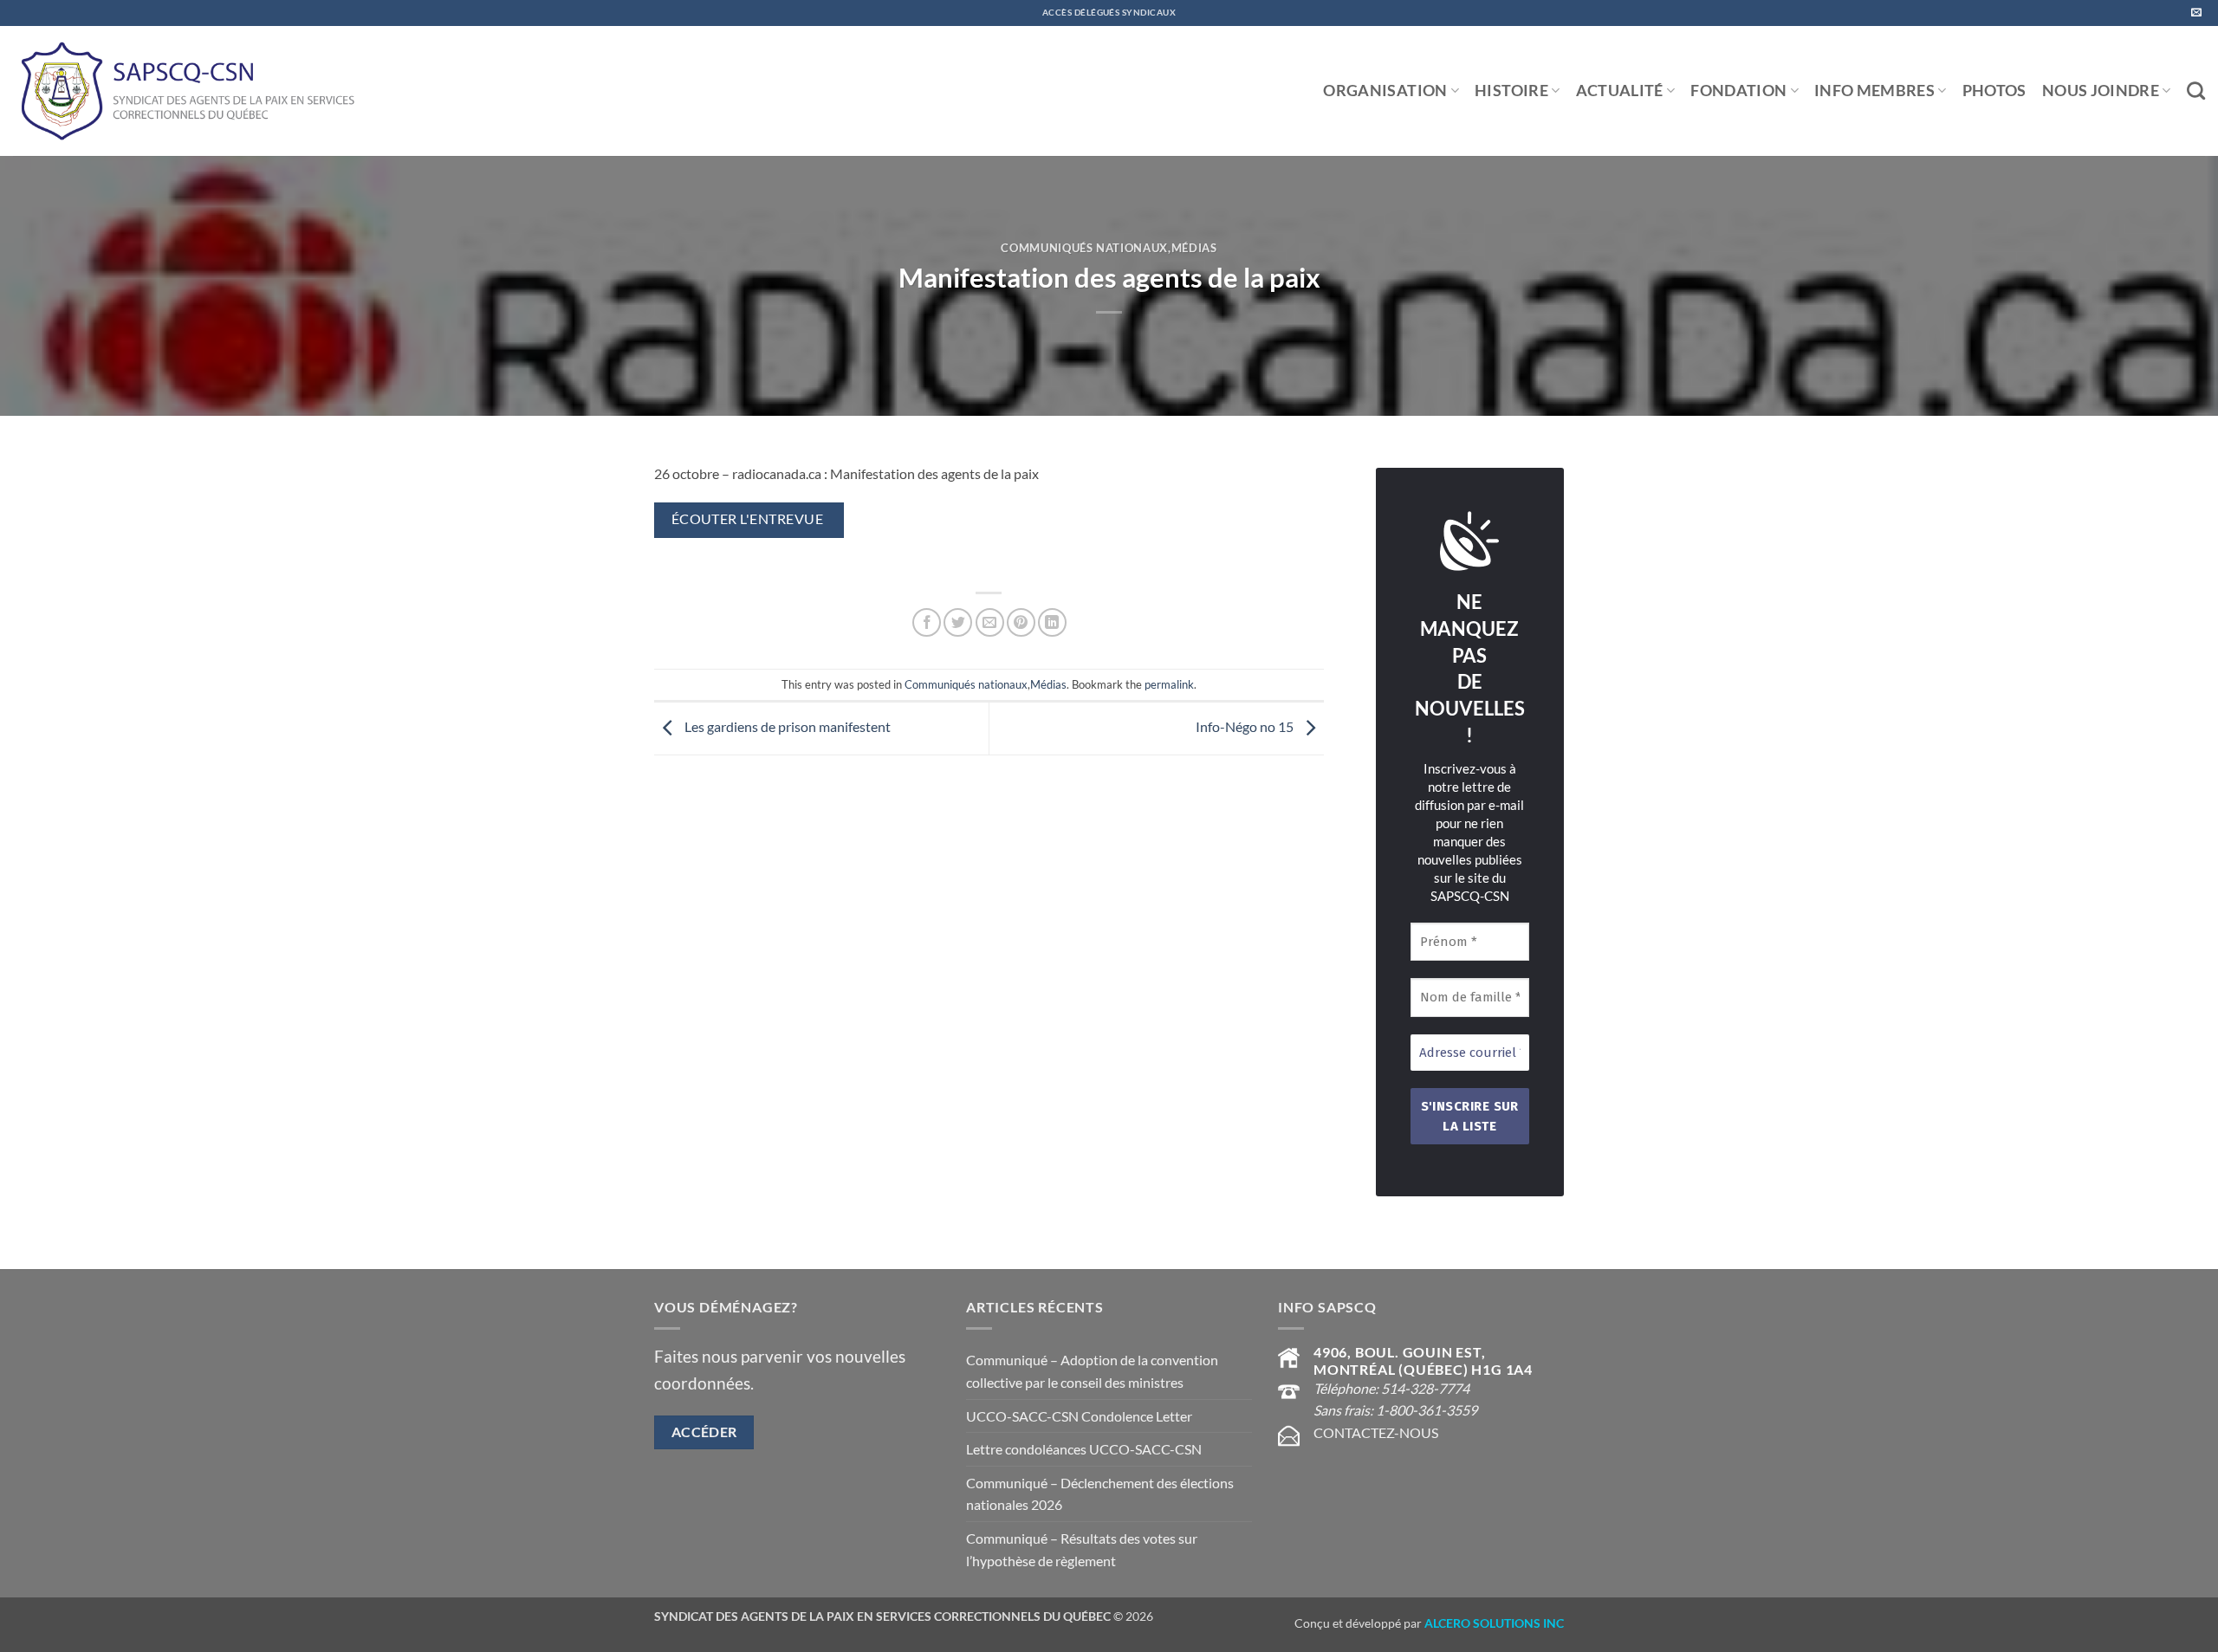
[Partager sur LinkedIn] (1052, 622)
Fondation (1738, 91)
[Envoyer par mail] (990, 622)
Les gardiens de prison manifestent (786, 726)
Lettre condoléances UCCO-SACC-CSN (1084, 1449)
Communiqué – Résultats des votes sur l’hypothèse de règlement (1082, 1549)
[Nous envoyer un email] (2196, 13)
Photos (1994, 91)
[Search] (2196, 91)
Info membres (1874, 91)
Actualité (1620, 91)
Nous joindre (2101, 91)
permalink (1169, 684)
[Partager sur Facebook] (927, 622)
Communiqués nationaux (1084, 248)
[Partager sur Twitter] (958, 622)
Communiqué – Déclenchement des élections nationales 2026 (1100, 1494)
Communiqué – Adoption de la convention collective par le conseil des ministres (1092, 1371)
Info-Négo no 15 (1246, 726)
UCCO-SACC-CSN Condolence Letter (1079, 1416)
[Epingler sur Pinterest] (1021, 622)
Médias (1194, 248)
